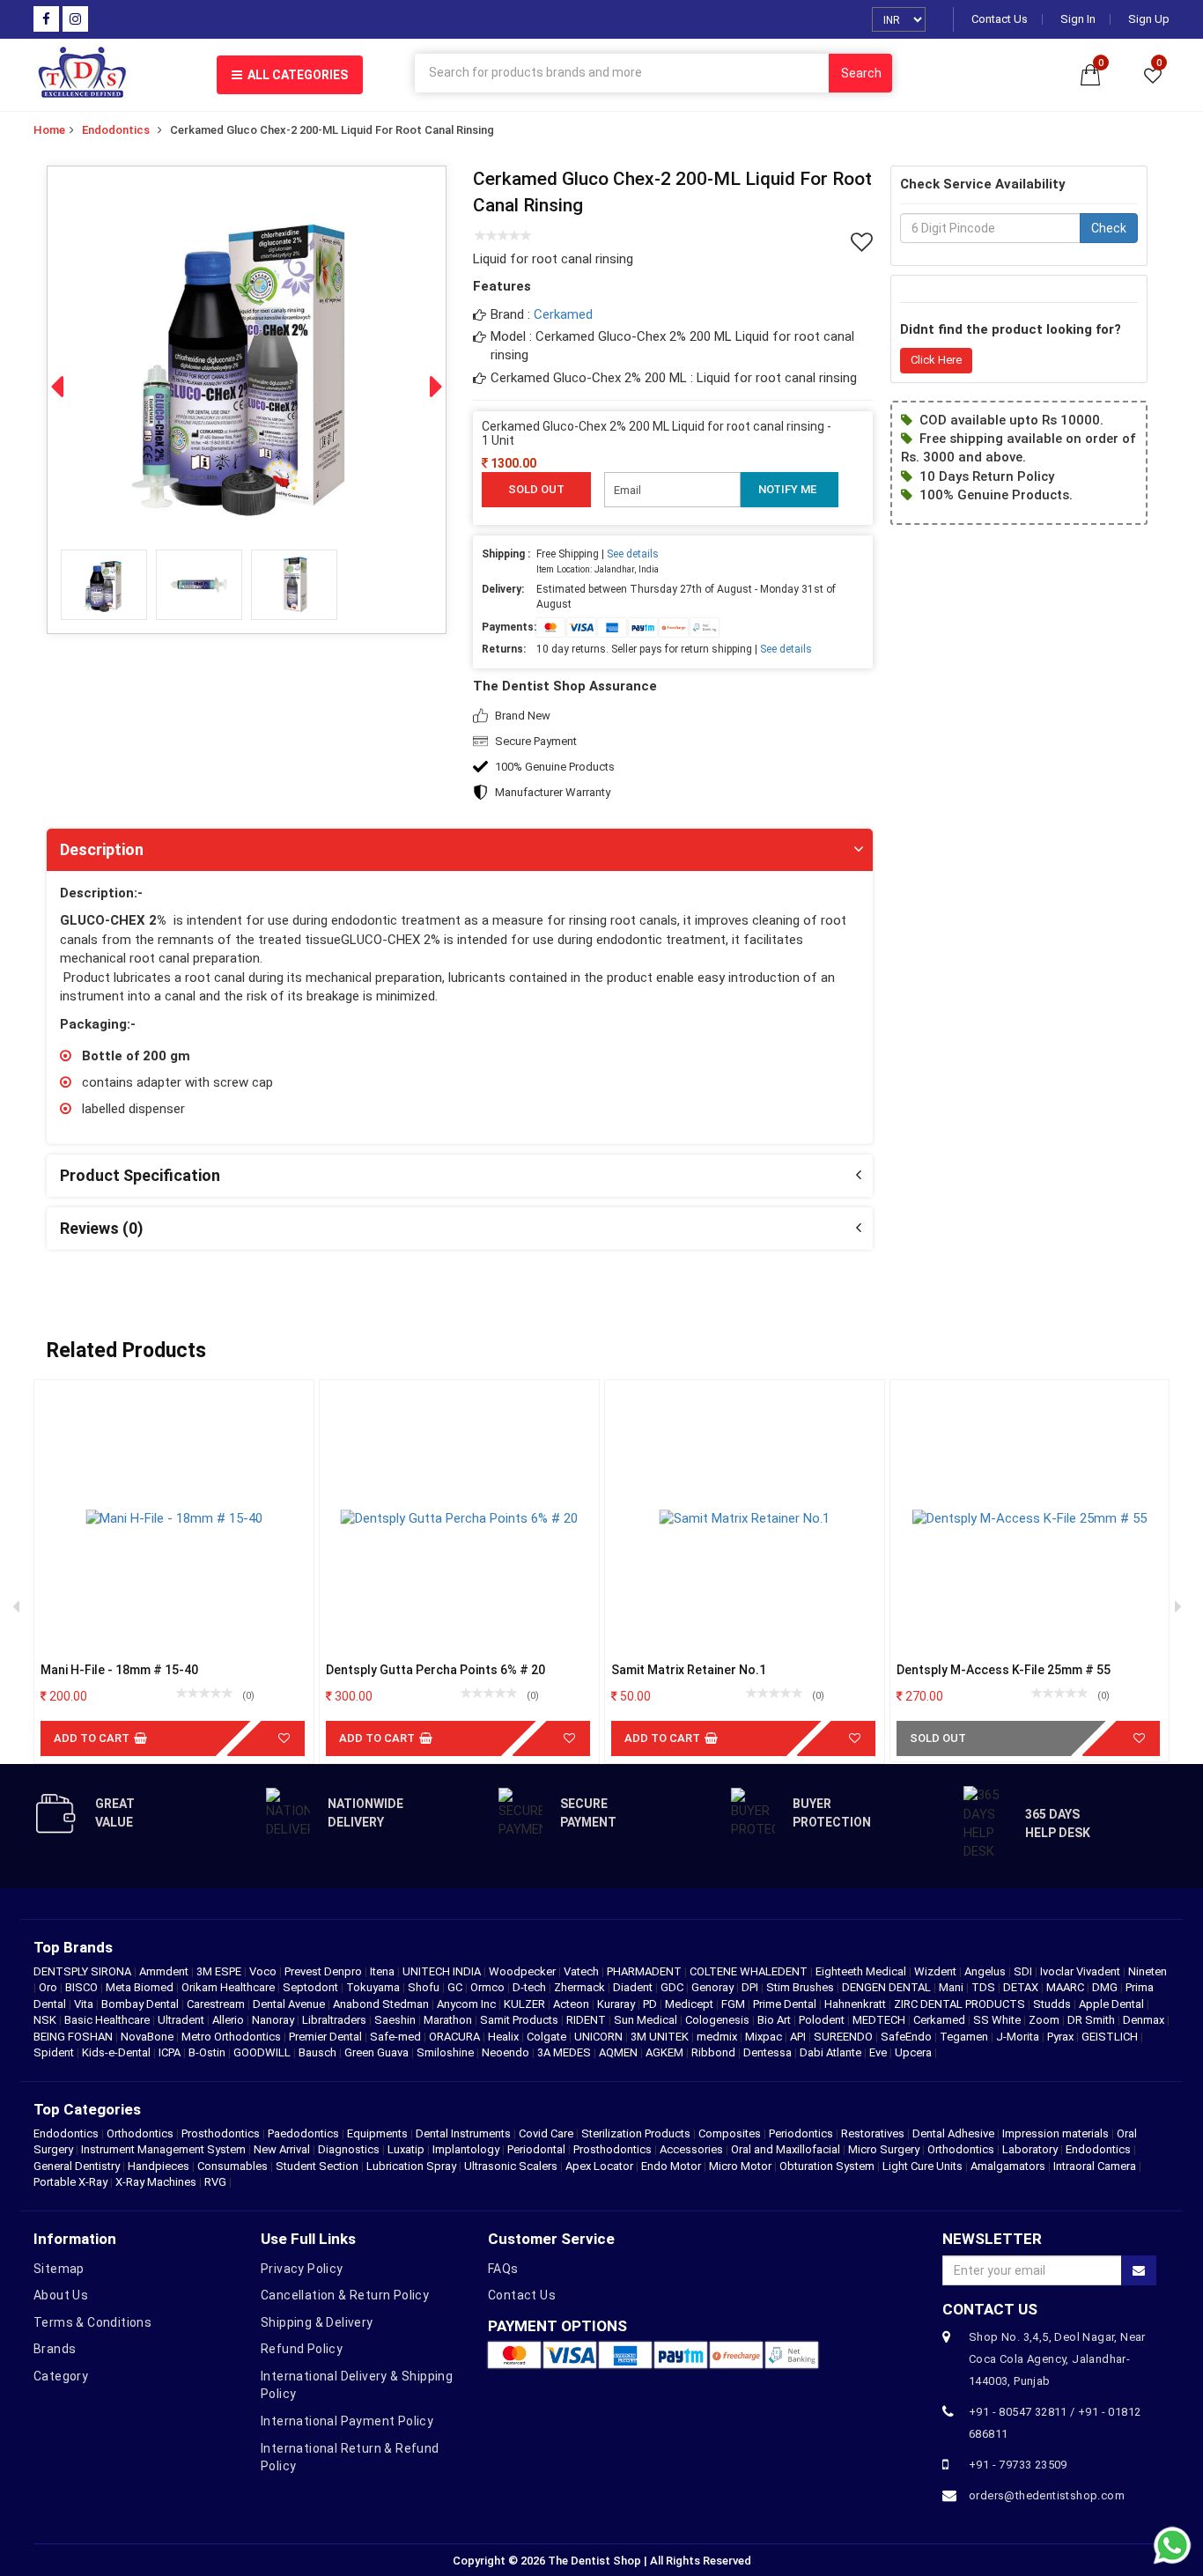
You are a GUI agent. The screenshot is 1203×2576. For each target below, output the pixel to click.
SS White (998, 2020)
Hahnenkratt (856, 2004)
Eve (879, 2052)
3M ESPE (220, 1971)
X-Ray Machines (156, 2182)
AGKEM (666, 2052)
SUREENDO (845, 2037)
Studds (1053, 2004)
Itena (384, 1971)
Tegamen (965, 2037)
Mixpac (765, 2037)
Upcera (915, 2052)
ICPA (171, 2052)
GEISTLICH (1111, 2037)
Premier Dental (327, 2037)
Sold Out (938, 1738)
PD (651, 2004)
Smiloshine (447, 2052)
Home (49, 130)
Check (1109, 228)
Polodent (823, 2020)
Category (61, 2376)
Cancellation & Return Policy (345, 2295)
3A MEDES (565, 2052)
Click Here (936, 360)
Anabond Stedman (382, 2004)
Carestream (217, 2004)
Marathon (449, 2020)
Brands (55, 2349)
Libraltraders (336, 2020)
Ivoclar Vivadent (1081, 1971)
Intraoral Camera (1095, 2166)
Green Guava (378, 2052)
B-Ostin (208, 2052)
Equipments (377, 2133)
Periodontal (536, 2149)
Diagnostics (349, 2149)
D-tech (531, 1987)
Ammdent (165, 1971)
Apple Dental (1113, 2004)
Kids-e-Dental (118, 2052)
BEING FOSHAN (74, 2037)
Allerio (229, 2020)
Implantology (466, 2149)
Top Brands (73, 1947)
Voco (264, 1971)
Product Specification (140, 1175)
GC (456, 1987)
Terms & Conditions (92, 2322)
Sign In (1078, 19)
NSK (46, 2020)
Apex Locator (599, 2166)
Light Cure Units (923, 2166)
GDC (673, 1987)
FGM (734, 2004)
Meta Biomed (141, 1987)
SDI (1024, 1971)
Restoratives (873, 2133)
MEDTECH (880, 2020)
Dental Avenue (290, 2004)
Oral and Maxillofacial (786, 2149)
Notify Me (787, 489)
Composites (730, 2133)
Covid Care (546, 2133)
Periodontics (801, 2133)
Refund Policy (302, 2349)
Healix (505, 2037)
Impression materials (1055, 2133)
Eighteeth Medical (862, 1971)
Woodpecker (524, 1971)
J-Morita (1019, 2037)
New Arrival (282, 2149)
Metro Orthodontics (232, 2037)
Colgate (548, 2037)
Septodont (312, 1987)
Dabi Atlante (832, 2052)
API (799, 2037)
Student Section (317, 2166)
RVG (215, 2182)
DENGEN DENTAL (888, 1987)
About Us (61, 2295)
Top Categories (87, 2109)
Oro (49, 1987)
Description (102, 849)
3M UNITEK (661, 2037)
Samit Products (520, 2020)
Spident (55, 2052)
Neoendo (507, 2052)
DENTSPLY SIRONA (84, 1971)
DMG (1106, 1987)
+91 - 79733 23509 (1018, 2465)
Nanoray (274, 2020)
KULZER (526, 2004)
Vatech (583, 1971)
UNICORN (600, 2037)
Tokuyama (374, 1987)
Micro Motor (740, 2166)
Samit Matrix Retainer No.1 (689, 1670)
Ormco (489, 1987)
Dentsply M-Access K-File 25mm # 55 (1004, 1670)
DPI (751, 1987)
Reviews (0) (102, 1228)
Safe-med (397, 2037)
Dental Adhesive (953, 2133)
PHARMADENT (646, 1971)
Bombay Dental (141, 2004)
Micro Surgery (884, 2149)
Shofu (425, 1987)
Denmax (1145, 2020)
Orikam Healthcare (229, 1987)
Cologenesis (719, 2020)
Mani (952, 1987)
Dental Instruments (463, 2133)
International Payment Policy (347, 2421)
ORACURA (456, 2037)
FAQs (503, 2269)
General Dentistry (77, 2166)
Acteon (572, 2004)
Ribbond (715, 2052)
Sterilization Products (636, 2133)
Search (861, 73)
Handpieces (159, 2166)
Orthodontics (140, 2133)
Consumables (232, 2166)
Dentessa (769, 2052)
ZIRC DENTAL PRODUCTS (961, 2004)
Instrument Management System (163, 2149)
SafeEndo (908, 2037)
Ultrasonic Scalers (511, 2166)
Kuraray (617, 2004)
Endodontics (116, 130)
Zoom (1045, 2020)
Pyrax (1062, 2037)
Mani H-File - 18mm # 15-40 (119, 1670)
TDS (985, 1987)
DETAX (1022, 1987)
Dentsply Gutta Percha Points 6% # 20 (435, 1670)
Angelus (986, 1971)
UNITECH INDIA (443, 1971)
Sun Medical (647, 2020)
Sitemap (59, 2269)
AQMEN (620, 2052)
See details (633, 554)
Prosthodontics (221, 2133)
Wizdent (937, 1971)
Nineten (1148, 1971)
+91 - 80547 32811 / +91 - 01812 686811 (1055, 2423)
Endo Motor (671, 2166)
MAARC (1066, 1987)
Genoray (714, 1987)
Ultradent (182, 2020)
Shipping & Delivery (317, 2322)
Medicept (690, 2004)
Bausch (319, 2052)
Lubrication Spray (411, 2166)
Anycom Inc (468, 2004)
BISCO (83, 1987)
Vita (85, 2004)
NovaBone (148, 2037)
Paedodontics (303, 2133)
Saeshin (396, 2020)
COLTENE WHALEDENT (750, 1971)
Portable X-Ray (70, 2182)
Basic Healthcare (108, 2020)
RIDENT (587, 2020)
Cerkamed (563, 314)
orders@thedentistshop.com (1047, 2495)
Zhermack (581, 1987)
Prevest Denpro (325, 1971)
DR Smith (1092, 2020)
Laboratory (1030, 2149)
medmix (718, 2037)
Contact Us (1000, 19)
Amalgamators (1008, 2166)
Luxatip (406, 2149)
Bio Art (775, 2020)
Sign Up (1149, 19)
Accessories (691, 2149)
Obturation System (827, 2166)
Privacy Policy (302, 2269)
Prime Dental (786, 2004)
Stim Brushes (801, 1987)
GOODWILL (263, 2052)
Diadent (634, 1987)
